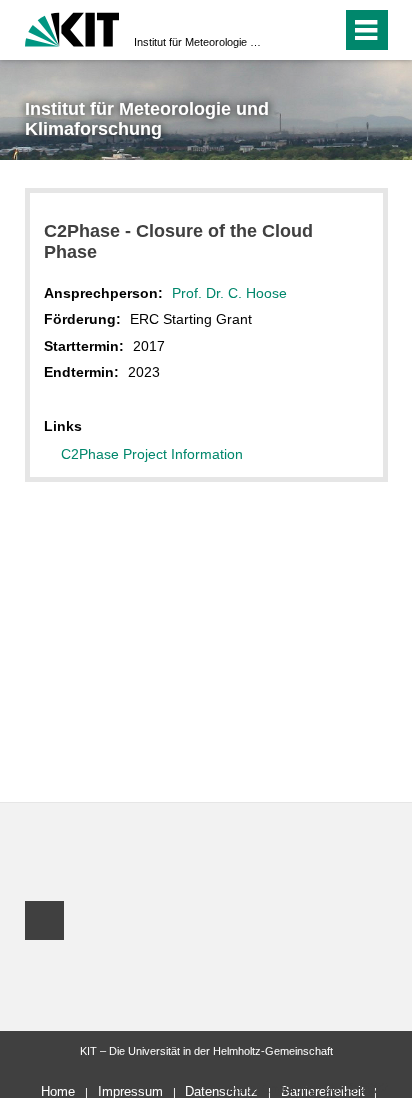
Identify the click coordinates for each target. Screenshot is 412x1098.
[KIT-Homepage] (72, 27)
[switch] (290, 30)
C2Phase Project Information (152, 454)
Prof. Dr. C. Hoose (229, 293)
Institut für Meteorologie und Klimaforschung (200, 42)
